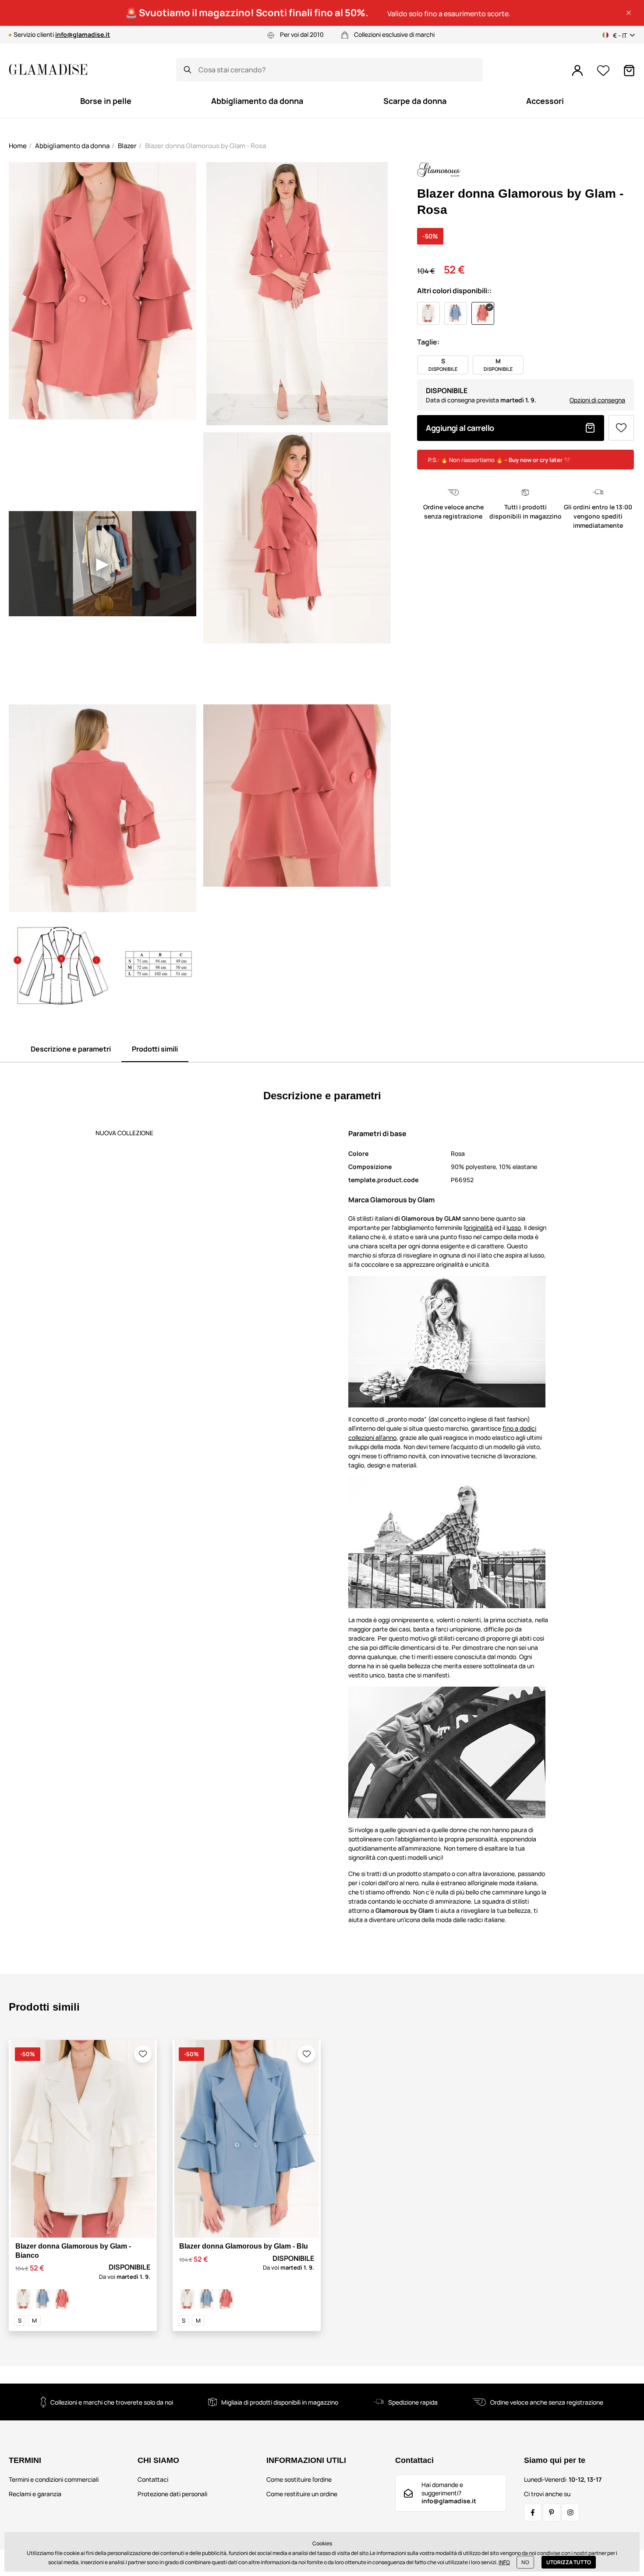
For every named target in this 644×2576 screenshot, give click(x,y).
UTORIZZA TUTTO (569, 2562)
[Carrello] (629, 71)
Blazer (127, 146)
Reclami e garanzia (35, 2494)
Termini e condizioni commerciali (54, 2479)
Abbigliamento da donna (72, 146)
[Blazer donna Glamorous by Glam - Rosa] (62, 2299)
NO (525, 2562)
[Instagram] (570, 2512)
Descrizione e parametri (71, 1049)
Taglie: (428, 342)
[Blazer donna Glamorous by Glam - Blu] (43, 2299)
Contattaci (153, 2479)
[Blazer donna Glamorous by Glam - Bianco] (24, 2299)
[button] (629, 13)
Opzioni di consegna (597, 400)
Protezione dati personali (172, 2494)
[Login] (577, 71)
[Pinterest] (552, 2512)
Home (18, 146)
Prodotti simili (155, 1049)
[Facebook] (533, 2512)
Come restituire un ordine (302, 2494)
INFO (504, 2562)
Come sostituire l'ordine (299, 2479)
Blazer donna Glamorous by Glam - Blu (244, 2246)
